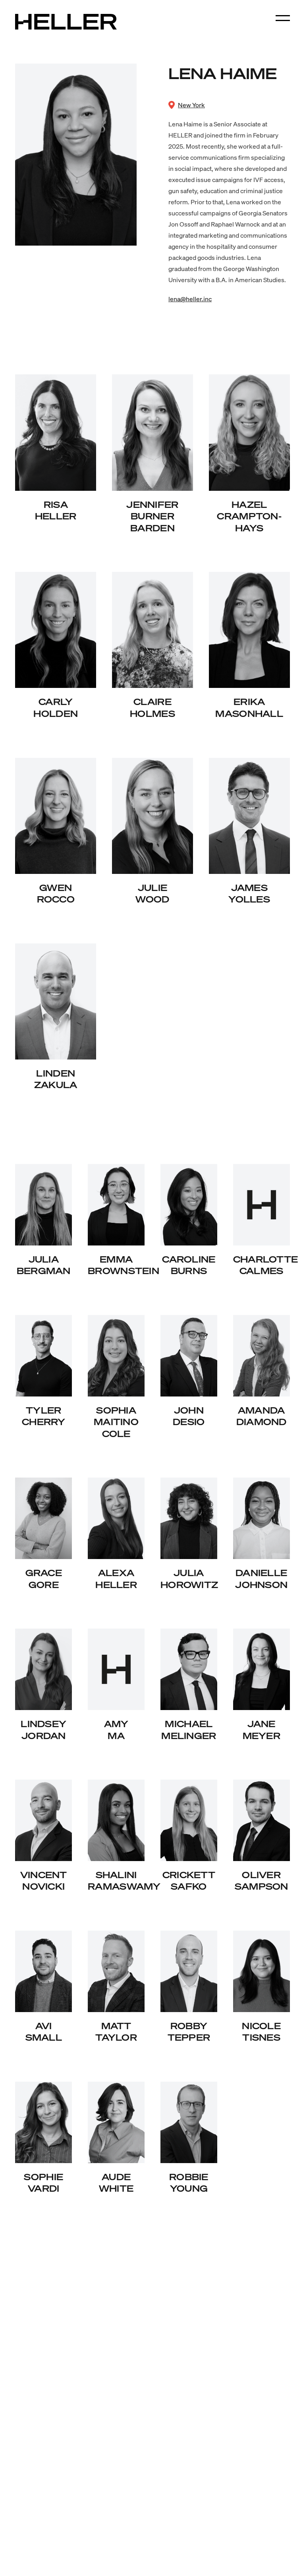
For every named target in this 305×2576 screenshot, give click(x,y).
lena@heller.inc (190, 299)
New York (191, 105)
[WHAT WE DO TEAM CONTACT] (283, 18)
